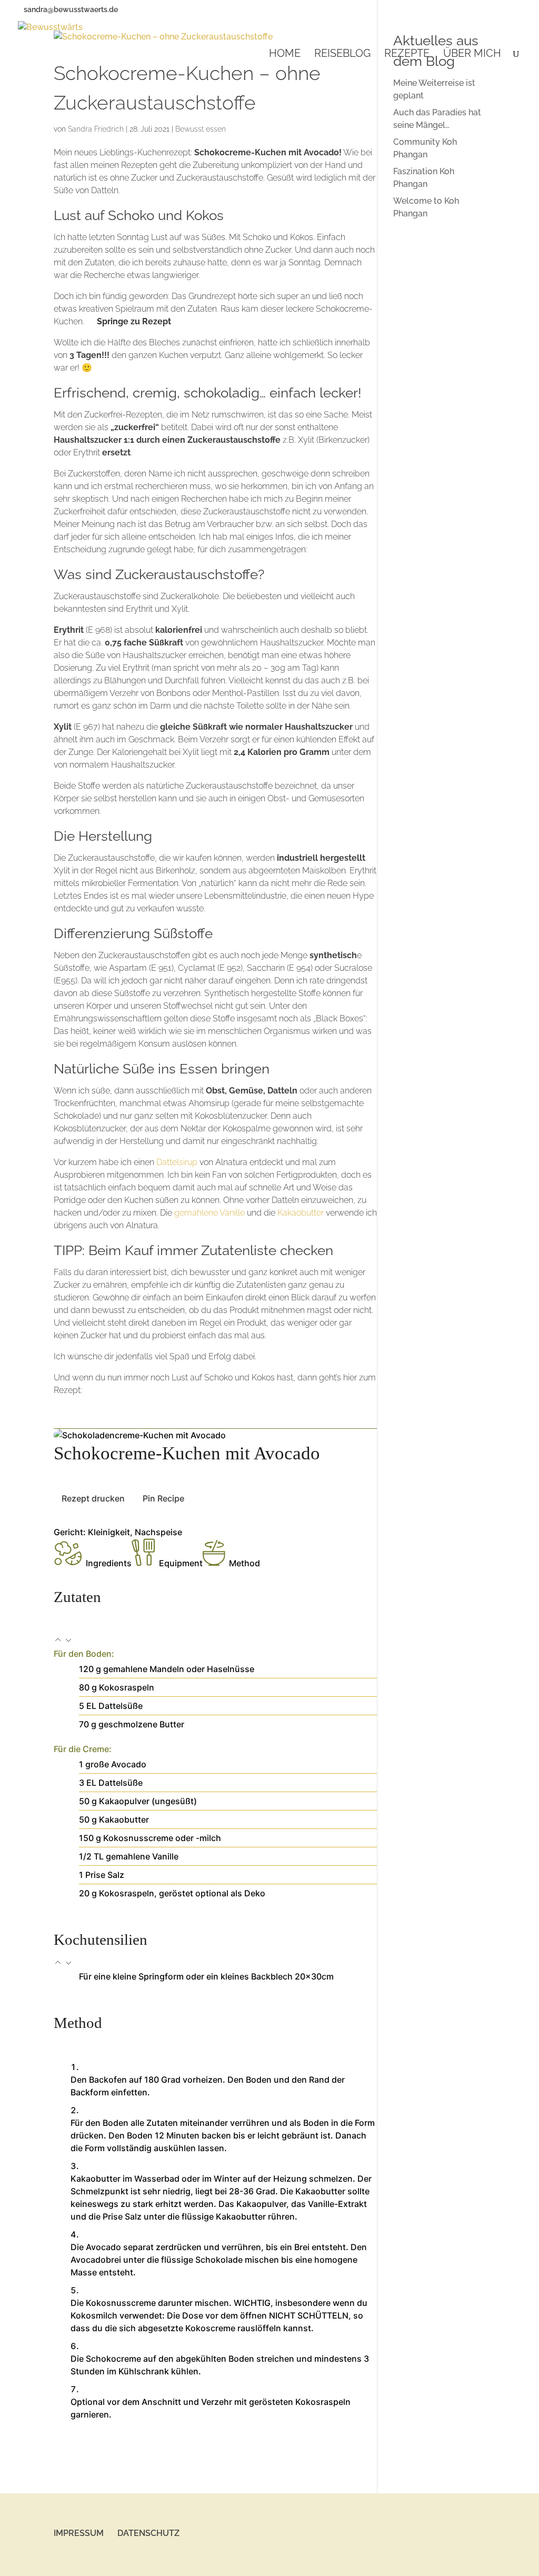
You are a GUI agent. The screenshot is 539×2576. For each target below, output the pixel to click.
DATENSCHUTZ (148, 2533)
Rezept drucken (93, 1498)
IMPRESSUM (79, 2533)
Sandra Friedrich (96, 129)
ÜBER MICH (472, 54)
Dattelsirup (177, 1162)
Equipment (181, 1563)
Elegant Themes (116, 2562)
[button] (59, 1641)
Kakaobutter (301, 1213)
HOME (285, 54)
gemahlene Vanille (209, 1213)
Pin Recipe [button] (163, 1498)
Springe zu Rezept (134, 321)
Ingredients (109, 1563)
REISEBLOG (342, 54)
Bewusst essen (201, 129)
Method (244, 1563)
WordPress (197, 2562)
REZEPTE (407, 54)
